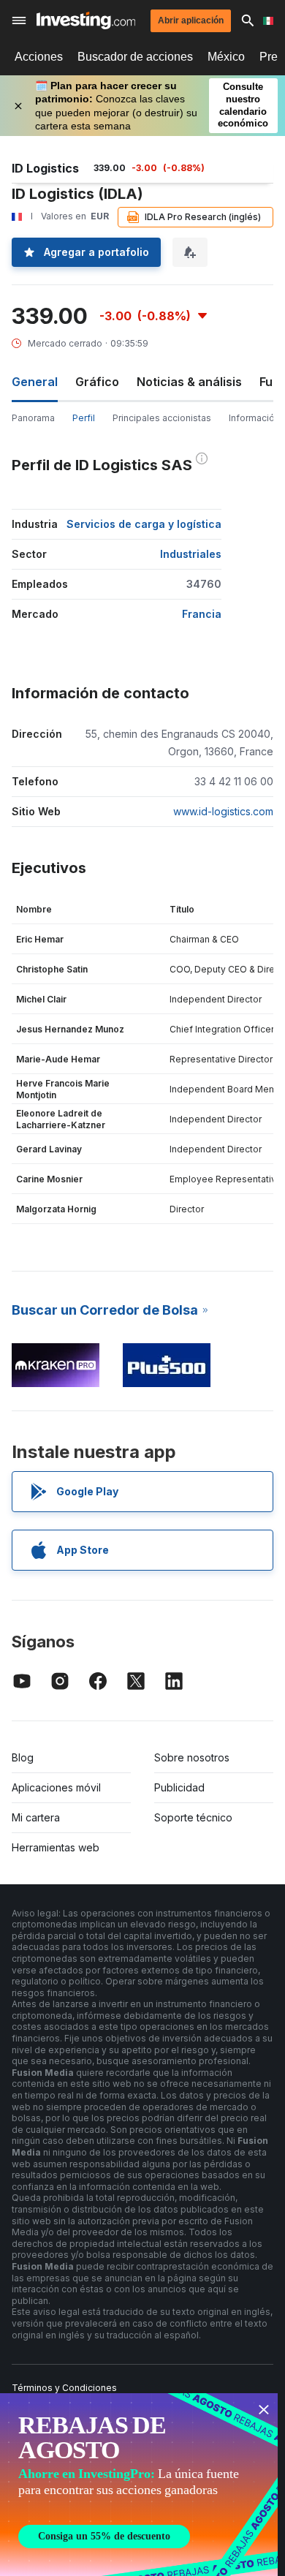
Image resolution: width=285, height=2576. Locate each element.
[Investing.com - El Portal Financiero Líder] (86, 20)
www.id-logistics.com (223, 811)
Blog (23, 1757)
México (226, 57)
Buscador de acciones (135, 57)
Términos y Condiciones (64, 2388)
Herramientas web (56, 1847)
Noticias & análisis (189, 382)
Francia (202, 614)
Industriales (191, 554)
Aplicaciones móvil (56, 1787)
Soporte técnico (193, 1817)
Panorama (33, 418)
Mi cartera (36, 1817)
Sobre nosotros (192, 1757)
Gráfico (97, 382)
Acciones (39, 57)
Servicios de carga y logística (144, 524)
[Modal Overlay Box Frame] (139, 2485)
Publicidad (179, 1787)
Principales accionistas (162, 418)
